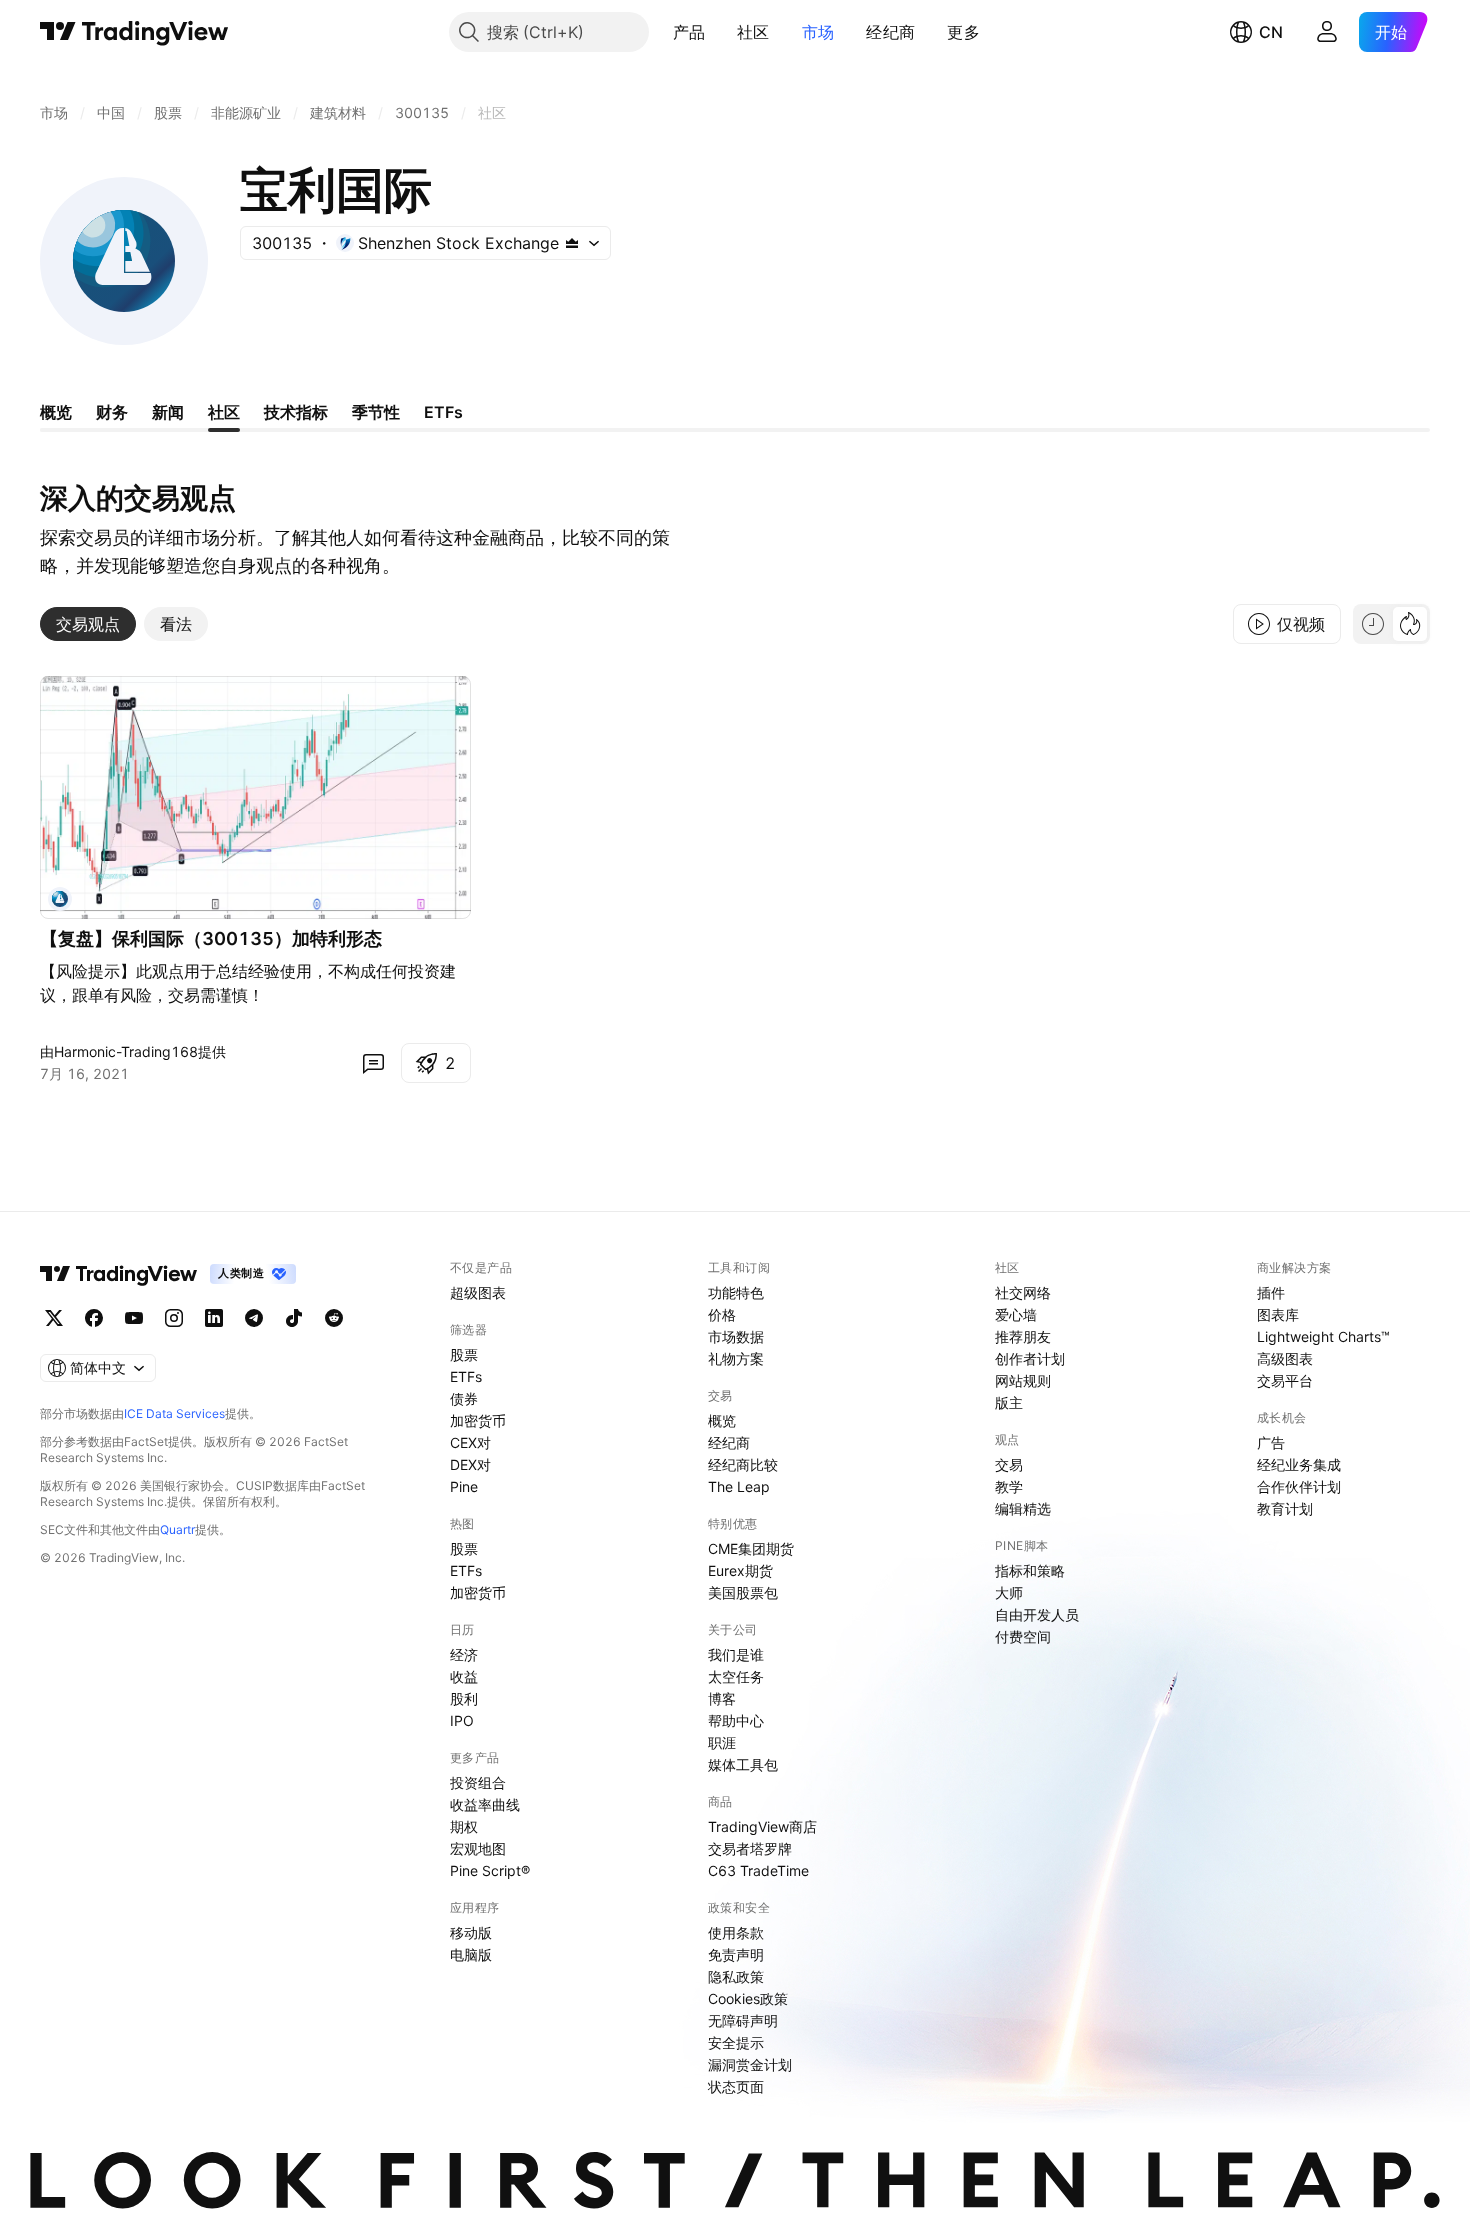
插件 (1271, 1292)
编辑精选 (1023, 1508)
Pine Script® (490, 1870)
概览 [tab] (56, 412)
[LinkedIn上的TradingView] (214, 1318)
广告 (1271, 1442)
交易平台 (1285, 1380)
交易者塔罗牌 (750, 1848)
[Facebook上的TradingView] (94, 1318)
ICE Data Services (174, 1413)
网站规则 (1023, 1380)
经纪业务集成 (1299, 1464)
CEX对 (470, 1442)
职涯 (722, 1742)
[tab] (88, 624)
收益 (464, 1676)
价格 (722, 1314)
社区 (753, 32)
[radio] (1373, 624)
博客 (722, 1698)
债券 (464, 1398)
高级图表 (1285, 1358)
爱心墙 (1016, 1314)
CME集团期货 (751, 1548)
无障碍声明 (743, 2020)
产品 (689, 32)
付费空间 (1023, 1636)
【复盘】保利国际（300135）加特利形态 (211, 938)
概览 (722, 1420)
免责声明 (736, 1954)
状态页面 (736, 2086)
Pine (464, 1486)
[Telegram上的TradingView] (254, 1318)
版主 (1009, 1402)
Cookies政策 (748, 1998)
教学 (1009, 1486)
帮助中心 (736, 1720)
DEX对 (470, 1464)
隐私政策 (736, 1976)
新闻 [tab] (168, 412)
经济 (464, 1654)
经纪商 (890, 32)
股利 (464, 1698)
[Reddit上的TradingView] (334, 1318)
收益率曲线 (485, 1804)
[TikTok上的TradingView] (294, 1318)
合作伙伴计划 (1299, 1486)
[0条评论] (373, 1063)
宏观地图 (478, 1848)
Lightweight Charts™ (1323, 1336)
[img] (572, 243)
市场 (818, 32)
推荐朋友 (1023, 1336)
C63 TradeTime (758, 1870)
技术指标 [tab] (296, 412)
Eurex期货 (740, 1570)
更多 (963, 32)
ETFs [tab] (443, 412)
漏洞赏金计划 (750, 2064)
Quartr (177, 1529)
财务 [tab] (112, 412)
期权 (464, 1826)
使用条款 (736, 1932)
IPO (462, 1720)
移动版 (471, 1932)
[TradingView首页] (134, 32)
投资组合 (478, 1782)
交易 (1009, 1464)
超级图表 (478, 1292)
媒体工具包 (743, 1764)
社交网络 (1023, 1292)
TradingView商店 (762, 1826)
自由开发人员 (1037, 1614)
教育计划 (1285, 1508)
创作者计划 (1030, 1358)
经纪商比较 (743, 1464)
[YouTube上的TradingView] (134, 1318)
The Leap (739, 1486)
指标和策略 (1030, 1570)
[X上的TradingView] (54, 1318)
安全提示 (736, 2042)
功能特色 (736, 1292)
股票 (464, 1354)
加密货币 (478, 1420)
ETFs (466, 1376)
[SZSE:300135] (60, 899)
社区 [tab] (224, 412)
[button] (720, 32)
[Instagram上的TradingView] (174, 1318)
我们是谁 (736, 1654)
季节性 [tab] (376, 412)
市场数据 (736, 1336)
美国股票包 (743, 1592)
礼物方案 (736, 1358)
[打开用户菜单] (1327, 32)
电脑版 (471, 1954)
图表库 (1278, 1314)
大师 (1009, 1592)
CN (1271, 32)
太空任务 (736, 1676)
